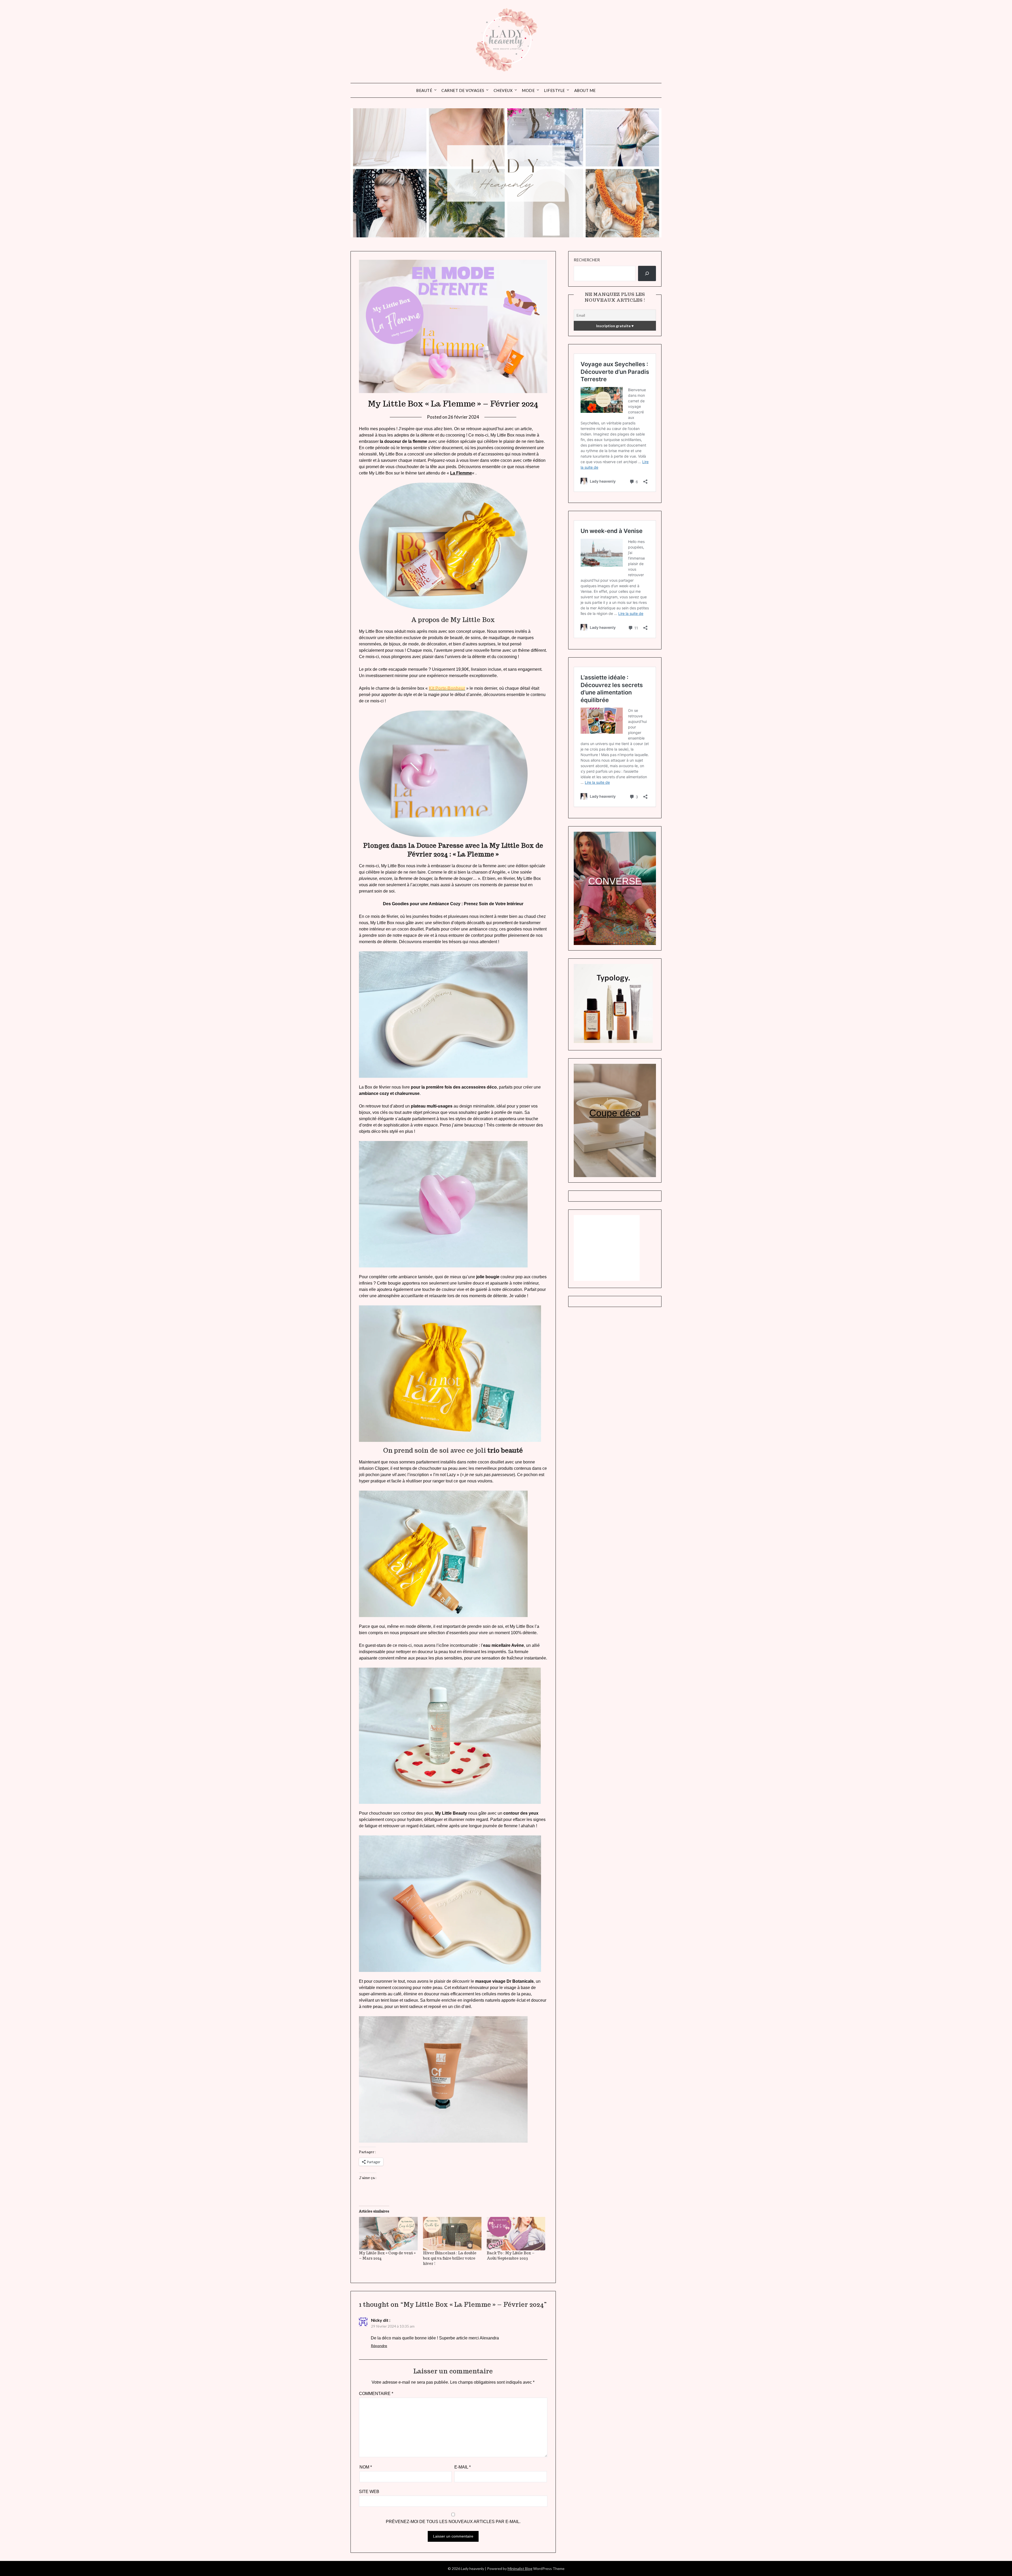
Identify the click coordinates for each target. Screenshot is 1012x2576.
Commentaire (376, 2394)
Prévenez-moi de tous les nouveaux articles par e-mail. (453, 2522)
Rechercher (587, 260)
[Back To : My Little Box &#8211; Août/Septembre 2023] (516, 2234)
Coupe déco (615, 1113)
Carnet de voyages (463, 90)
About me (585, 90)
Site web (369, 2492)
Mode (528, 90)
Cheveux (503, 90)
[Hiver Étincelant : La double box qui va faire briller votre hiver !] (452, 2234)
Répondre (379, 2346)
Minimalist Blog (520, 2568)
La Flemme (461, 473)
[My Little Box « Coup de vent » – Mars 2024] (388, 2234)
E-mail (463, 2467)
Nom (366, 2467)
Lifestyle (554, 90)
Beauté (424, 90)
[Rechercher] (647, 273)
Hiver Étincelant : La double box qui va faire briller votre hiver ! (450, 2258)
